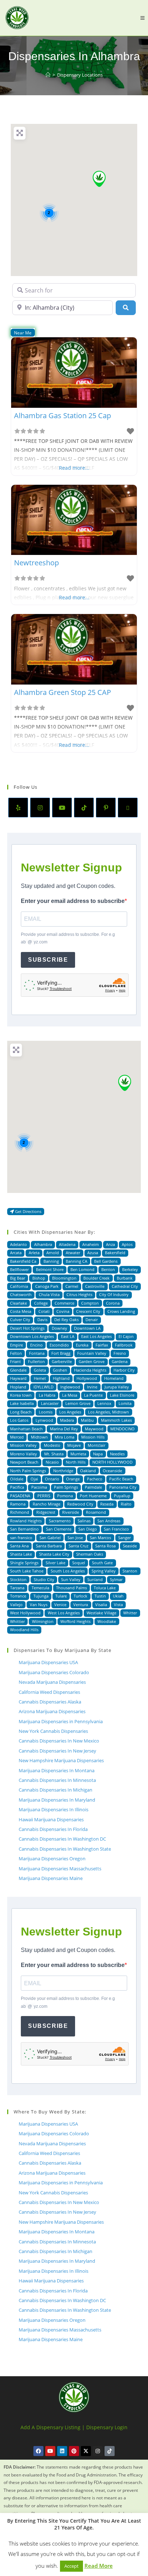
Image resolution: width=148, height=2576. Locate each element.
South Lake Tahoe (27, 1571)
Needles (117, 1454)
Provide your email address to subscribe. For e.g (68, 938)
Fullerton (36, 1361)
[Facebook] (38, 2451)
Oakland (88, 1471)
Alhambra (43, 1244)
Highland (61, 1378)
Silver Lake (55, 1563)
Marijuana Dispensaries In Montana (57, 1770)
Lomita (125, 1403)
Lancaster (50, 1403)
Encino (36, 1345)
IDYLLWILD (43, 1387)
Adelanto (18, 1244)
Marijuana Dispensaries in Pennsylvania (61, 1721)
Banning (51, 1261)
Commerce (64, 1303)
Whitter (130, 1613)
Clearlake (18, 1303)
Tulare (61, 1596)
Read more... (74, 468)
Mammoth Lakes (116, 1420)
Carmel (72, 1286)
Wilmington (43, 1621)
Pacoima (39, 1487)
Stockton (18, 1579)
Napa (98, 1454)
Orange (73, 1479)
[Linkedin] (62, 2451)
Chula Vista (49, 1294)
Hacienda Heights (90, 1370)
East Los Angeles (96, 1336)
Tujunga (41, 1596)
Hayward (18, 1378)
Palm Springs (66, 1487)
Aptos (127, 1244)
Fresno (120, 1353)
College (41, 1303)
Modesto (52, 1445)
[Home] (48, 75)
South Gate (102, 1563)
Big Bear (18, 1278)
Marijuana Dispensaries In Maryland (57, 1800)
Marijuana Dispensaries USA (48, 1662)
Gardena (120, 1361)
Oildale (17, 1479)
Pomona (65, 1496)
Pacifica (17, 1487)
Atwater (73, 1253)
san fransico (21, 1538)
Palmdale (93, 1487)
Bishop (39, 1278)
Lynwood (44, 1420)
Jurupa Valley (117, 1387)
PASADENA (20, 1496)
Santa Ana (19, 1546)
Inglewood (70, 1387)
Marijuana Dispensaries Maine (51, 1878)
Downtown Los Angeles (32, 1336)
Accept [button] (71, 2566)
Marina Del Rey (64, 1429)
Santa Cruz (78, 1546)
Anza (110, 1244)
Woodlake (107, 1621)
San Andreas (109, 1521)
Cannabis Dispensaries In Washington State (65, 1849)
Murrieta (78, 1454)
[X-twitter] (86, 2451)
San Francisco (116, 1529)
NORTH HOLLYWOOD (112, 1462)
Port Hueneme (93, 1496)
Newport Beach (24, 1462)
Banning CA (77, 1261)
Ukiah (118, 1596)
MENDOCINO (122, 1429)
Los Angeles (70, 1412)
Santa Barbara (49, 1546)
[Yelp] (18, 808)
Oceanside (112, 1471)
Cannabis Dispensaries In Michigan (55, 1790)
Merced (17, 1437)
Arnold (53, 1253)
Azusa (93, 1253)
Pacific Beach (121, 1479)
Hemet (40, 1378)
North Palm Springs (28, 1471)
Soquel (79, 1563)
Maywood (94, 1429)
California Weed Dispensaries (49, 1692)
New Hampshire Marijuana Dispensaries (61, 1760)
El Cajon (126, 1336)
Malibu (87, 1420)
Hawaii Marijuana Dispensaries (51, 1819)
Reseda (107, 1504)
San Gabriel (50, 1538)
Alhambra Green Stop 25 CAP (63, 692)
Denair (92, 1320)
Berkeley (130, 1269)
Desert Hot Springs (27, 1328)
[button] (99, 179)
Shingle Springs (24, 1563)
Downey (59, 1328)
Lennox (104, 1403)
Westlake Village (101, 1613)
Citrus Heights (79, 1294)
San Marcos (100, 1538)
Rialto (126, 1504)
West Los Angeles (64, 1613)
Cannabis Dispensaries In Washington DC (62, 1839)
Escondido (59, 1345)
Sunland (95, 1579)
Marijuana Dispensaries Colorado (54, 1672)
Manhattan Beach (26, 1429)
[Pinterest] (106, 808)
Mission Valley (23, 1445)
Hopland (18, 1387)
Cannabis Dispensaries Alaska (50, 1702)
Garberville (62, 1361)
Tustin (100, 1596)
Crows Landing (121, 1311)
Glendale (18, 1370)
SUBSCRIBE (48, 960)
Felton (16, 1353)
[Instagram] (40, 808)
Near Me (23, 333)
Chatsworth (21, 1294)
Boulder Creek (96, 1278)
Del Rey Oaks (66, 1320)
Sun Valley (71, 1579)
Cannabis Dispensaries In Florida (53, 1829)
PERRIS (44, 1496)
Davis (42, 1320)
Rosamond (96, 1512)
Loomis (46, 1412)
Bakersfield (115, 1253)
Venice (60, 1604)
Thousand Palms (71, 1588)
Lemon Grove (78, 1403)
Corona (113, 1303)
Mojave (74, 1445)
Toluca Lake (105, 1588)
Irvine (92, 1387)
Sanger (124, 1538)
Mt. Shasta (54, 1454)
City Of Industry (114, 1294)
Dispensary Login (107, 2427)
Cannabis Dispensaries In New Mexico (59, 1741)
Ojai (34, 1479)
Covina (63, 1311)
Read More (99, 2566)
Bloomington (64, 1278)
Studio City (44, 1579)
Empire (17, 1345)
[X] (128, 808)
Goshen (60, 1370)
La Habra (47, 1395)
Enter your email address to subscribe (73, 901)
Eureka (82, 1345)
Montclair (96, 1445)
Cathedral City (125, 1286)
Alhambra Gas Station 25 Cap (63, 415)
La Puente (93, 1395)
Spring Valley (104, 1571)
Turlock (80, 1596)
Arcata (16, 1253)
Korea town (21, 1395)
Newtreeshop (36, 563)
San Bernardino (24, 1529)
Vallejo (16, 1604)
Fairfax (102, 1345)
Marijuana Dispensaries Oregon (52, 1859)
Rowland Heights (26, 1521)
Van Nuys (39, 1604)
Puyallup (122, 1496)
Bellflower (19, 1269)
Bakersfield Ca (23, 1261)
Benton (108, 1269)
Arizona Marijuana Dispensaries (52, 1711)
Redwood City (80, 1504)
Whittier (17, 1621)
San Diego (88, 1529)
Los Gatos (19, 1420)
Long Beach (21, 1412)
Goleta (40, 1370)
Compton (90, 1303)
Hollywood (87, 1378)
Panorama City (123, 1487)
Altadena (67, 1244)
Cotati (44, 1311)
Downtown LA (87, 1328)
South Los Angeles (68, 1571)
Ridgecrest (46, 1512)
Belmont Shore (50, 1269)
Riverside (71, 1512)
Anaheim (91, 1244)
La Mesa (70, 1395)
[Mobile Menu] (142, 18)
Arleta (34, 1253)
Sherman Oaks (90, 1554)
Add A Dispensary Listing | (53, 2427)
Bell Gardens (106, 1261)
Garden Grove (92, 1361)
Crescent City (88, 1311)
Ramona (18, 1504)
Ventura (81, 1604)
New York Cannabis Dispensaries (53, 1731)
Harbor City (124, 1370)
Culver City (20, 1320)
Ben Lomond (82, 1269)
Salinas (84, 1521)
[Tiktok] (110, 2451)
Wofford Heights (75, 1621)
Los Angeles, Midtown (108, 1412)
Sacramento (60, 1521)
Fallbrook (124, 1345)
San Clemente (59, 1529)
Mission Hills (93, 1437)
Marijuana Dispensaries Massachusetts (60, 1869)
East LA (68, 1336)
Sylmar (116, 1579)
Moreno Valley (24, 1454)
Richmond (20, 1512)
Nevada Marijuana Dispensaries (52, 1682)
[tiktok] (84, 808)
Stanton (130, 1571)
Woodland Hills (24, 1630)
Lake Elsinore (122, 1395)
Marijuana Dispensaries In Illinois (54, 1809)
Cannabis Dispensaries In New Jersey (57, 1751)
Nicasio (52, 1462)
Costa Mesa (21, 1311)
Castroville (95, 1286)
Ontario (52, 1479)
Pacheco (95, 1479)
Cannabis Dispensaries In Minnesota (57, 1780)
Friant (15, 1361)
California (19, 1286)
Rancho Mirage (47, 1504)
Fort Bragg (61, 1353)
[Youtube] (62, 808)
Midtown (39, 1437)
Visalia (101, 1604)
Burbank (125, 1278)
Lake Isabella (22, 1403)
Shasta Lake (21, 1554)
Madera (67, 1420)
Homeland (114, 1378)
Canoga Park (47, 1286)
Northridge (63, 1471)
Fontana (37, 1353)
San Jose (75, 1538)
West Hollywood (25, 1613)
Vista (118, 1604)
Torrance (18, 1596)
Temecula (40, 1588)
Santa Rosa (105, 1546)
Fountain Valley (92, 1353)
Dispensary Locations (80, 75)
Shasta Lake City (54, 1554)
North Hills (76, 1462)
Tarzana (17, 1588)
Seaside (130, 1546)
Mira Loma (64, 1437)
